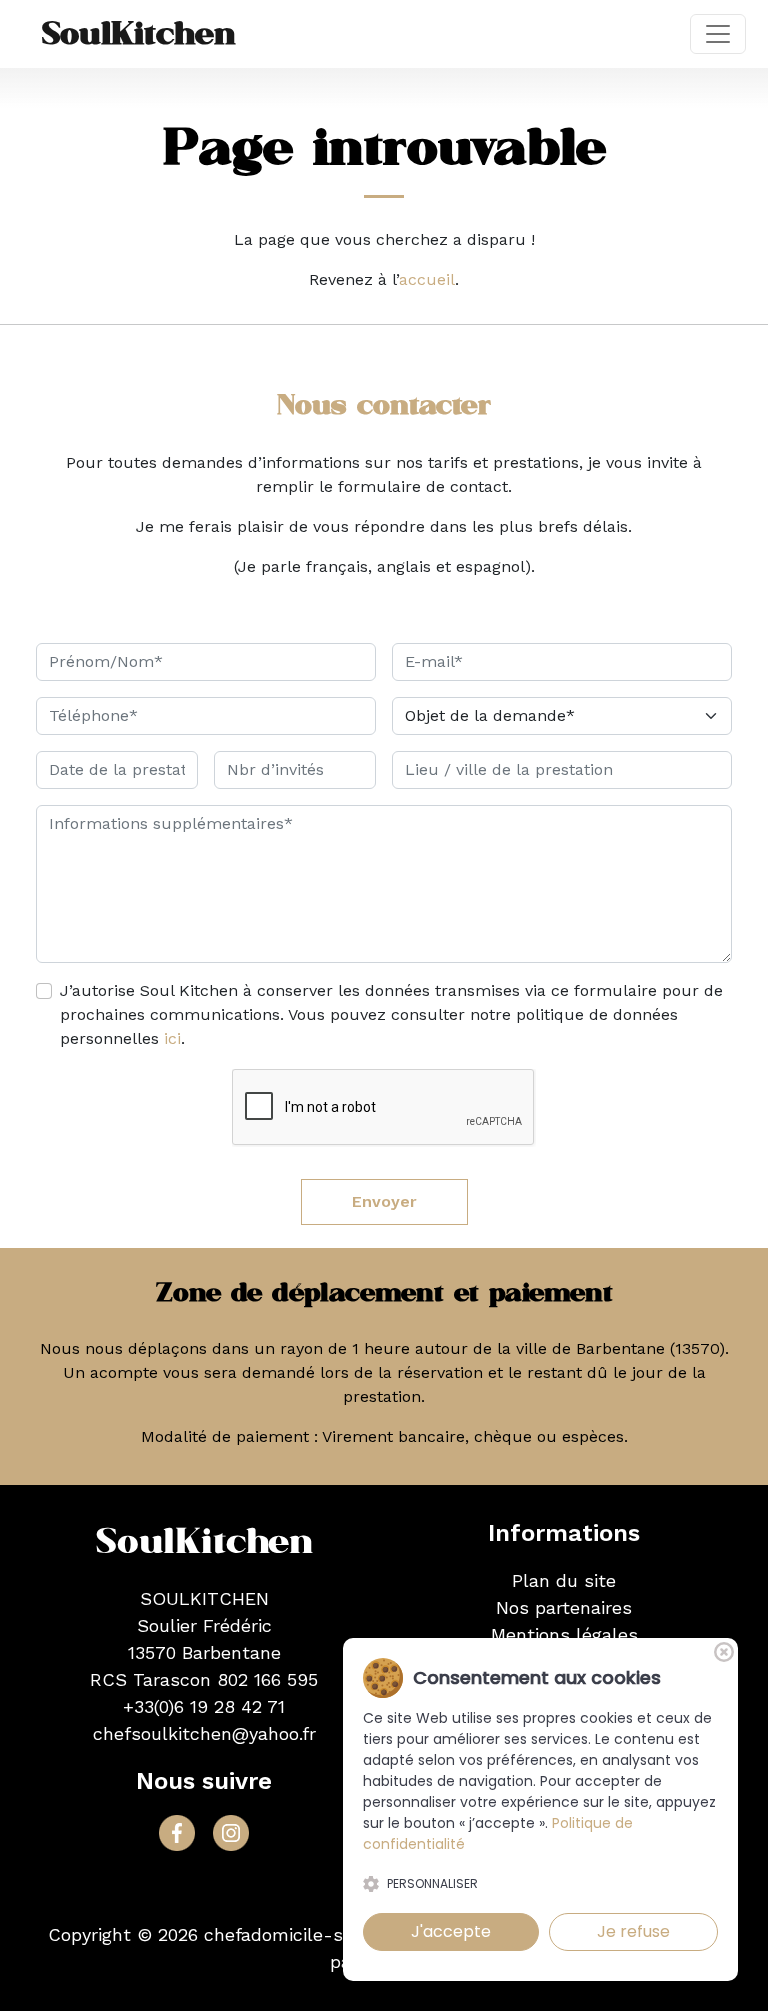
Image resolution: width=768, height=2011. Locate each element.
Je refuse (633, 1931)
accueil (427, 279)
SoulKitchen (139, 34)
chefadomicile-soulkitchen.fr (327, 1934)
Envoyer (384, 1201)
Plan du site (564, 1580)
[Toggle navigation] (718, 34)
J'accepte (451, 1931)
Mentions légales (564, 1634)
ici (172, 1038)
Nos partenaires (564, 1607)
